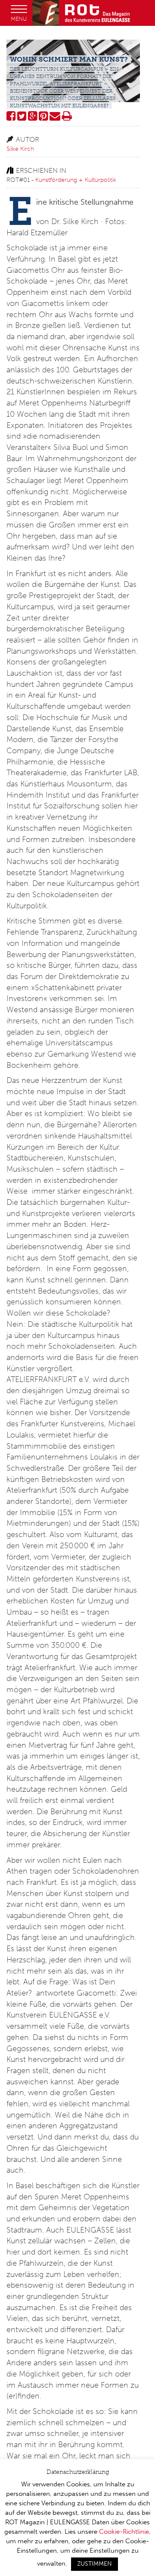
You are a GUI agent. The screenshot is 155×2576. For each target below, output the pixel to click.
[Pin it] (43, 118)
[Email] (55, 118)
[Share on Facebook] (11, 118)
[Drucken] (67, 118)
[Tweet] (22, 118)
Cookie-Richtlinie (124, 2532)
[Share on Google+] (33, 118)
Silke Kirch (20, 149)
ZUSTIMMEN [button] (95, 2564)
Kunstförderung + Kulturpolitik (76, 180)
